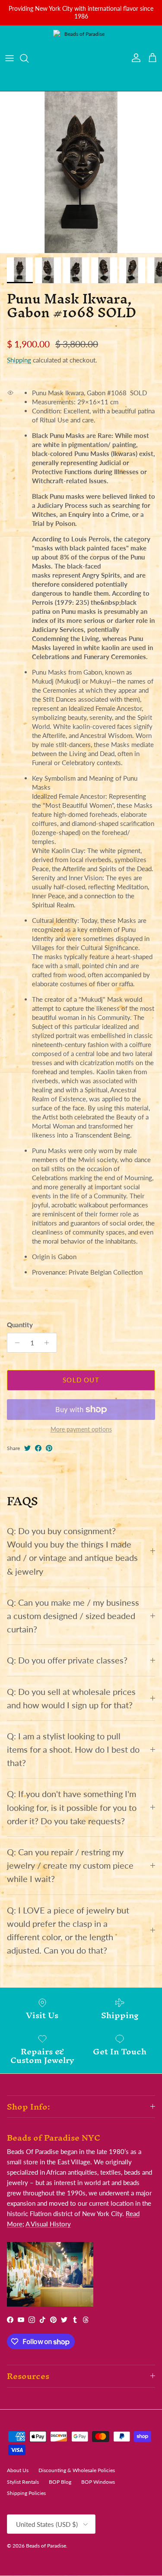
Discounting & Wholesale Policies (77, 2470)
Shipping (19, 360)
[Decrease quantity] (15, 1343)
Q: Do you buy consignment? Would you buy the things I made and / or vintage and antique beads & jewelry (72, 1551)
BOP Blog (60, 2482)
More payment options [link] (81, 1429)
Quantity (20, 1325)
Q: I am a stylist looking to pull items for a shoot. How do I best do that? (73, 1749)
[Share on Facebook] (38, 1448)
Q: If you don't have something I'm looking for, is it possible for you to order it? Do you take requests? (72, 1807)
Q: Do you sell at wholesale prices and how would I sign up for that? (71, 1698)
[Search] (29, 58)
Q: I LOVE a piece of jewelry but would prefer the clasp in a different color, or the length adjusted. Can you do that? (68, 1930)
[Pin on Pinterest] (49, 1448)
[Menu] (10, 58)
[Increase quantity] (49, 1343)
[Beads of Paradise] (81, 58)
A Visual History (48, 2224)
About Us (18, 2470)
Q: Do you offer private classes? (67, 1660)
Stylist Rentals (23, 2482)
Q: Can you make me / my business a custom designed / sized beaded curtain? (73, 1616)
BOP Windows (98, 2482)
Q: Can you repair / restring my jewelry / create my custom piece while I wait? (70, 1865)
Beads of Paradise (46, 2546)
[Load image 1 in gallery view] (81, 172)
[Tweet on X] (27, 1448)
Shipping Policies (26, 2493)
